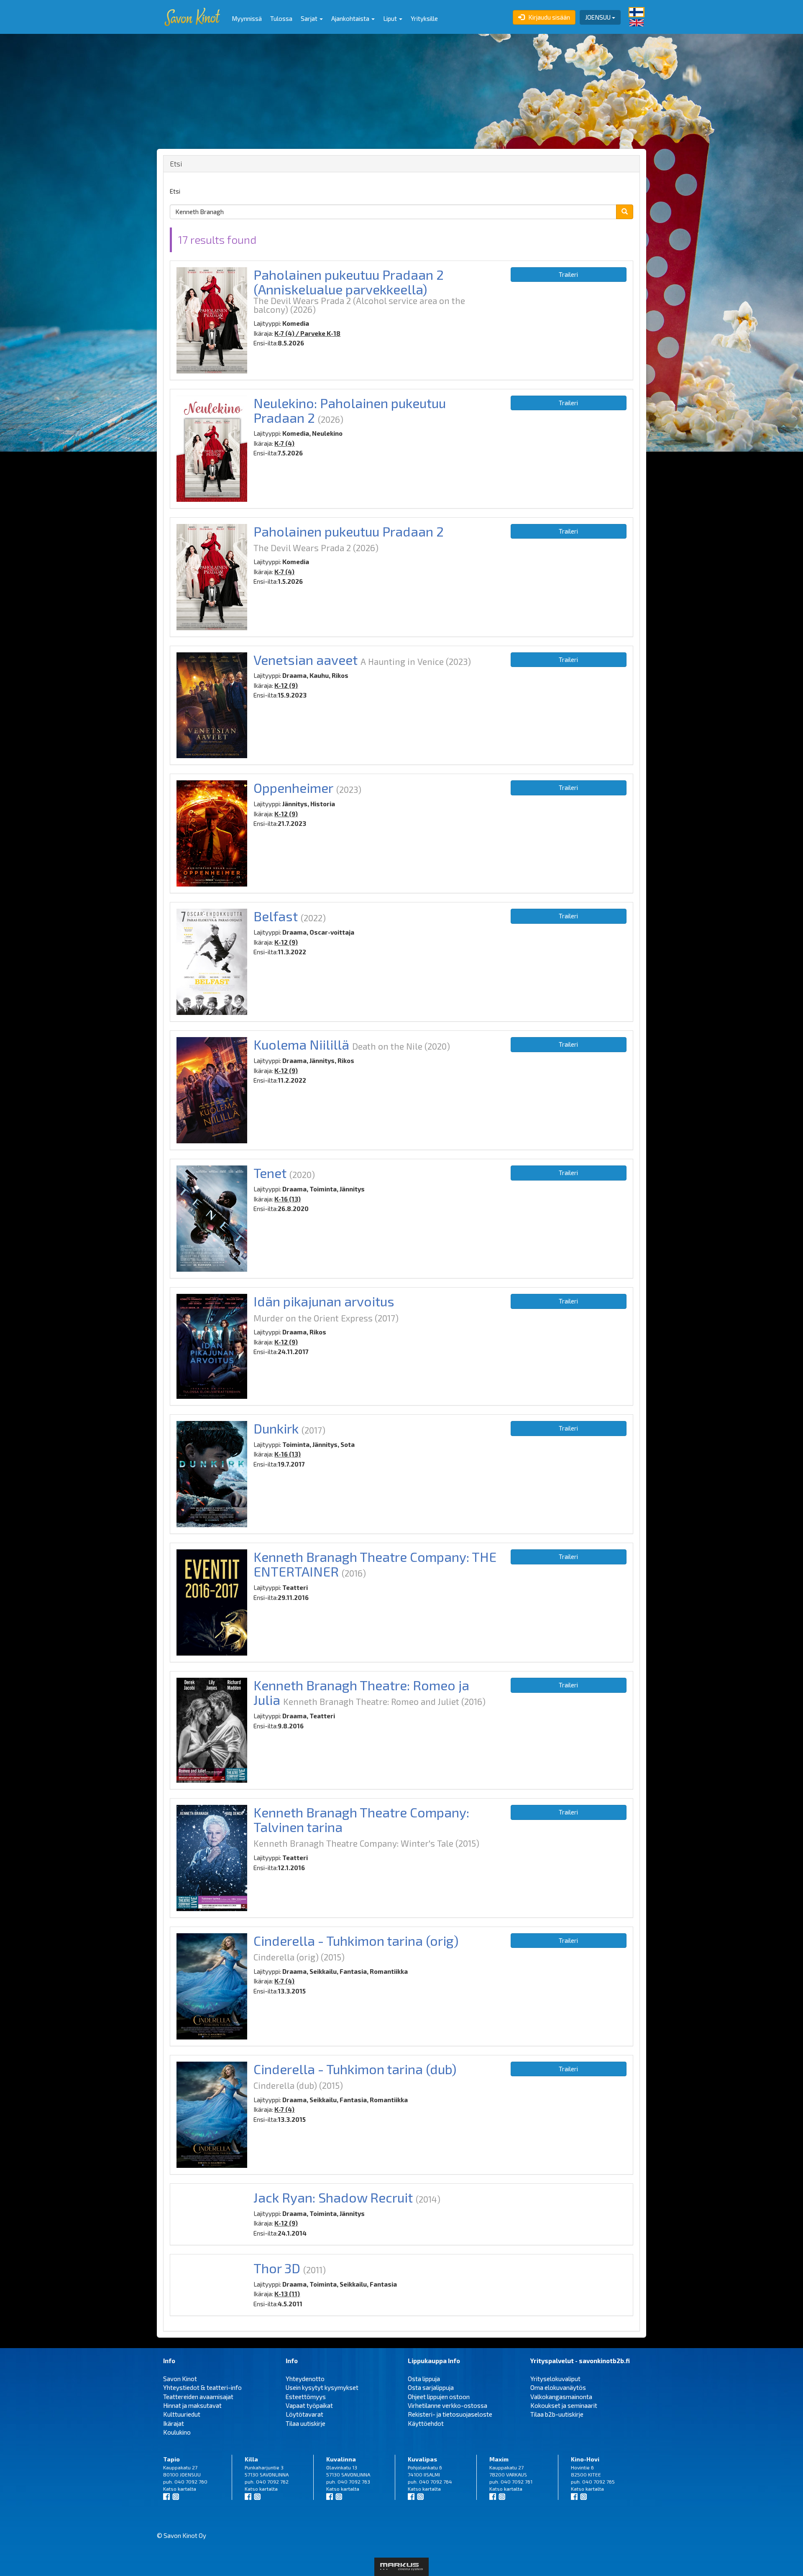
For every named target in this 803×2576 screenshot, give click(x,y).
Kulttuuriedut (182, 2414)
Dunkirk (276, 1428)
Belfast (276, 916)
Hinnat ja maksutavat (192, 2405)
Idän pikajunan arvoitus (324, 1301)
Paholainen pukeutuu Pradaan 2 (349, 531)
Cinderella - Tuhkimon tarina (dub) (355, 2069)
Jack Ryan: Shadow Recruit (333, 2197)
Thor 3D (277, 2268)
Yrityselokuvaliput (555, 2379)
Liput (391, 18)
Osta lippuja (424, 2379)
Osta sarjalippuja (431, 2387)
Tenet (270, 1173)
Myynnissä (247, 18)
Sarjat (310, 18)
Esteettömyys (306, 2397)
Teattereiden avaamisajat (198, 2397)
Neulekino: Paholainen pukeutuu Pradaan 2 (350, 410)
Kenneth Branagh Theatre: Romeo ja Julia (361, 1692)
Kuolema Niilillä (301, 1044)
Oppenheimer (293, 787)
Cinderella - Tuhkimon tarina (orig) (356, 1940)
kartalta (187, 2489)
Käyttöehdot (426, 2423)
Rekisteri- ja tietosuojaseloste (450, 2414)
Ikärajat (174, 2423)
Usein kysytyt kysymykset (322, 2387)
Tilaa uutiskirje (306, 2423)
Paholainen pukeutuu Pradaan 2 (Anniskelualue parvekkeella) (349, 282)
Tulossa (281, 18)
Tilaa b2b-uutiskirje (557, 2414)
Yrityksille (424, 18)
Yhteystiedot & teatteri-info (202, 2387)
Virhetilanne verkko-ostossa (448, 2405)
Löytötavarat (304, 2414)
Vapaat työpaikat (309, 2405)
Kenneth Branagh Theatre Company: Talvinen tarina (361, 1819)
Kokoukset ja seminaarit (564, 2405)
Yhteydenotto (305, 2379)
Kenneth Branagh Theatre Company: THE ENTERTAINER (375, 1564)
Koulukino (177, 2432)
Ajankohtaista (351, 18)
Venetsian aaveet (306, 659)
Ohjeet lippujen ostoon (439, 2397)
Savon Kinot (180, 2379)
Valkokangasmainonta (561, 2397)
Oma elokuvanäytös (558, 2387)
